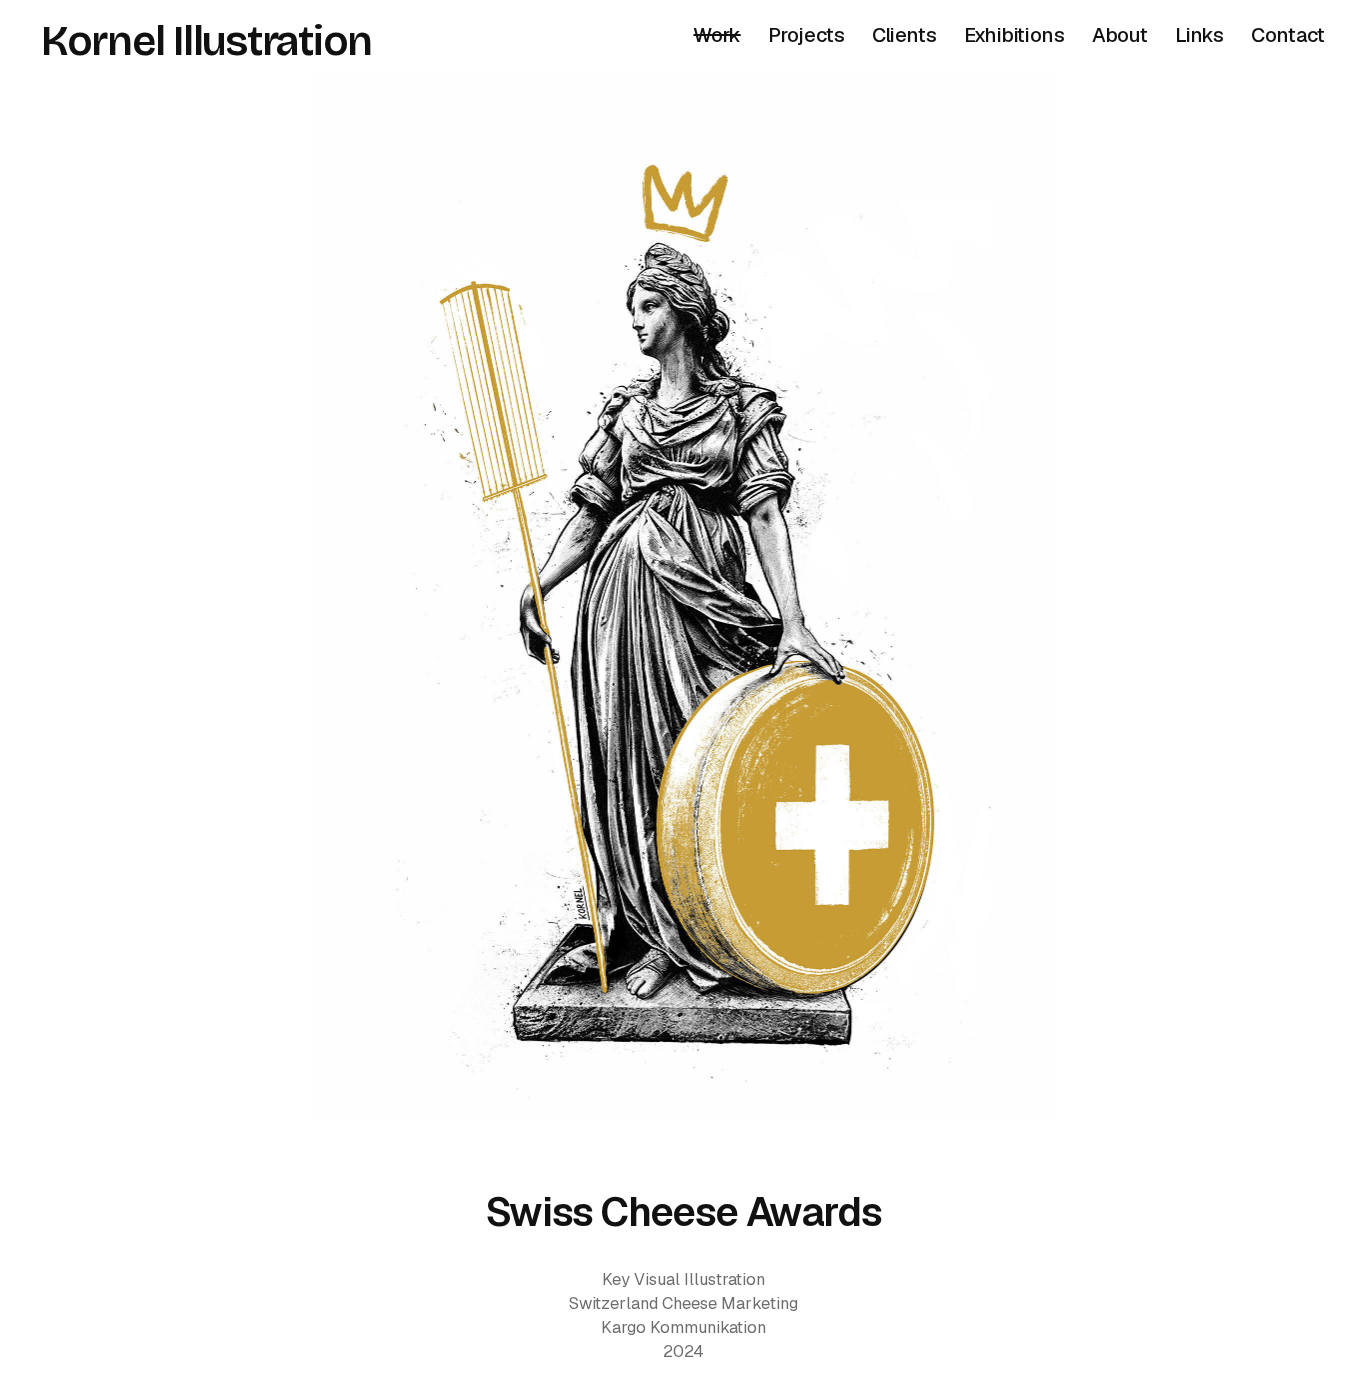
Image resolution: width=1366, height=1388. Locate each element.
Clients (904, 35)
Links (1199, 35)
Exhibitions (1014, 35)
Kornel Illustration (206, 41)
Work (716, 35)
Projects (806, 35)
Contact (1288, 35)
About (1120, 35)
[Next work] (683, 597)
